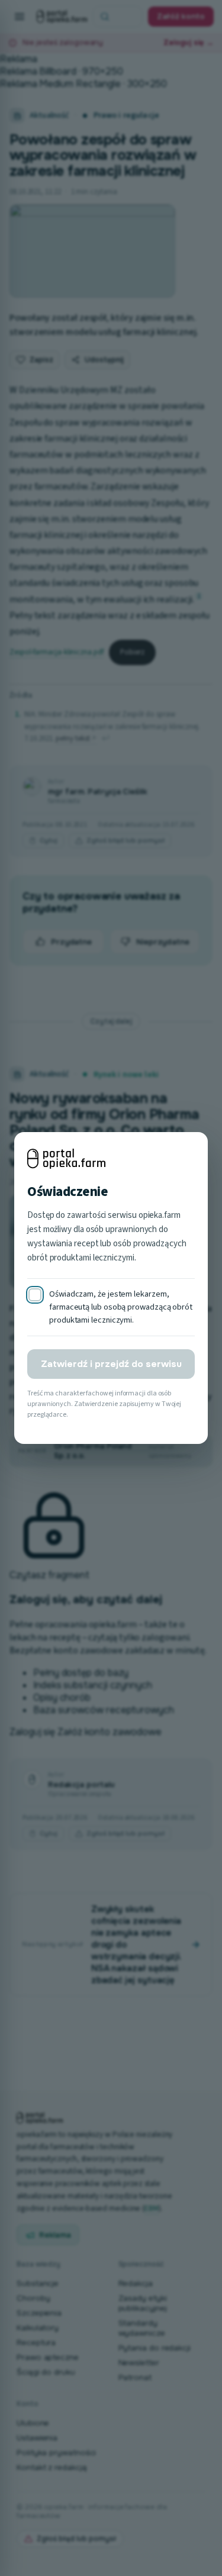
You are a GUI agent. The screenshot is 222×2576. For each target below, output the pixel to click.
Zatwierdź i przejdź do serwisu (111, 1364)
